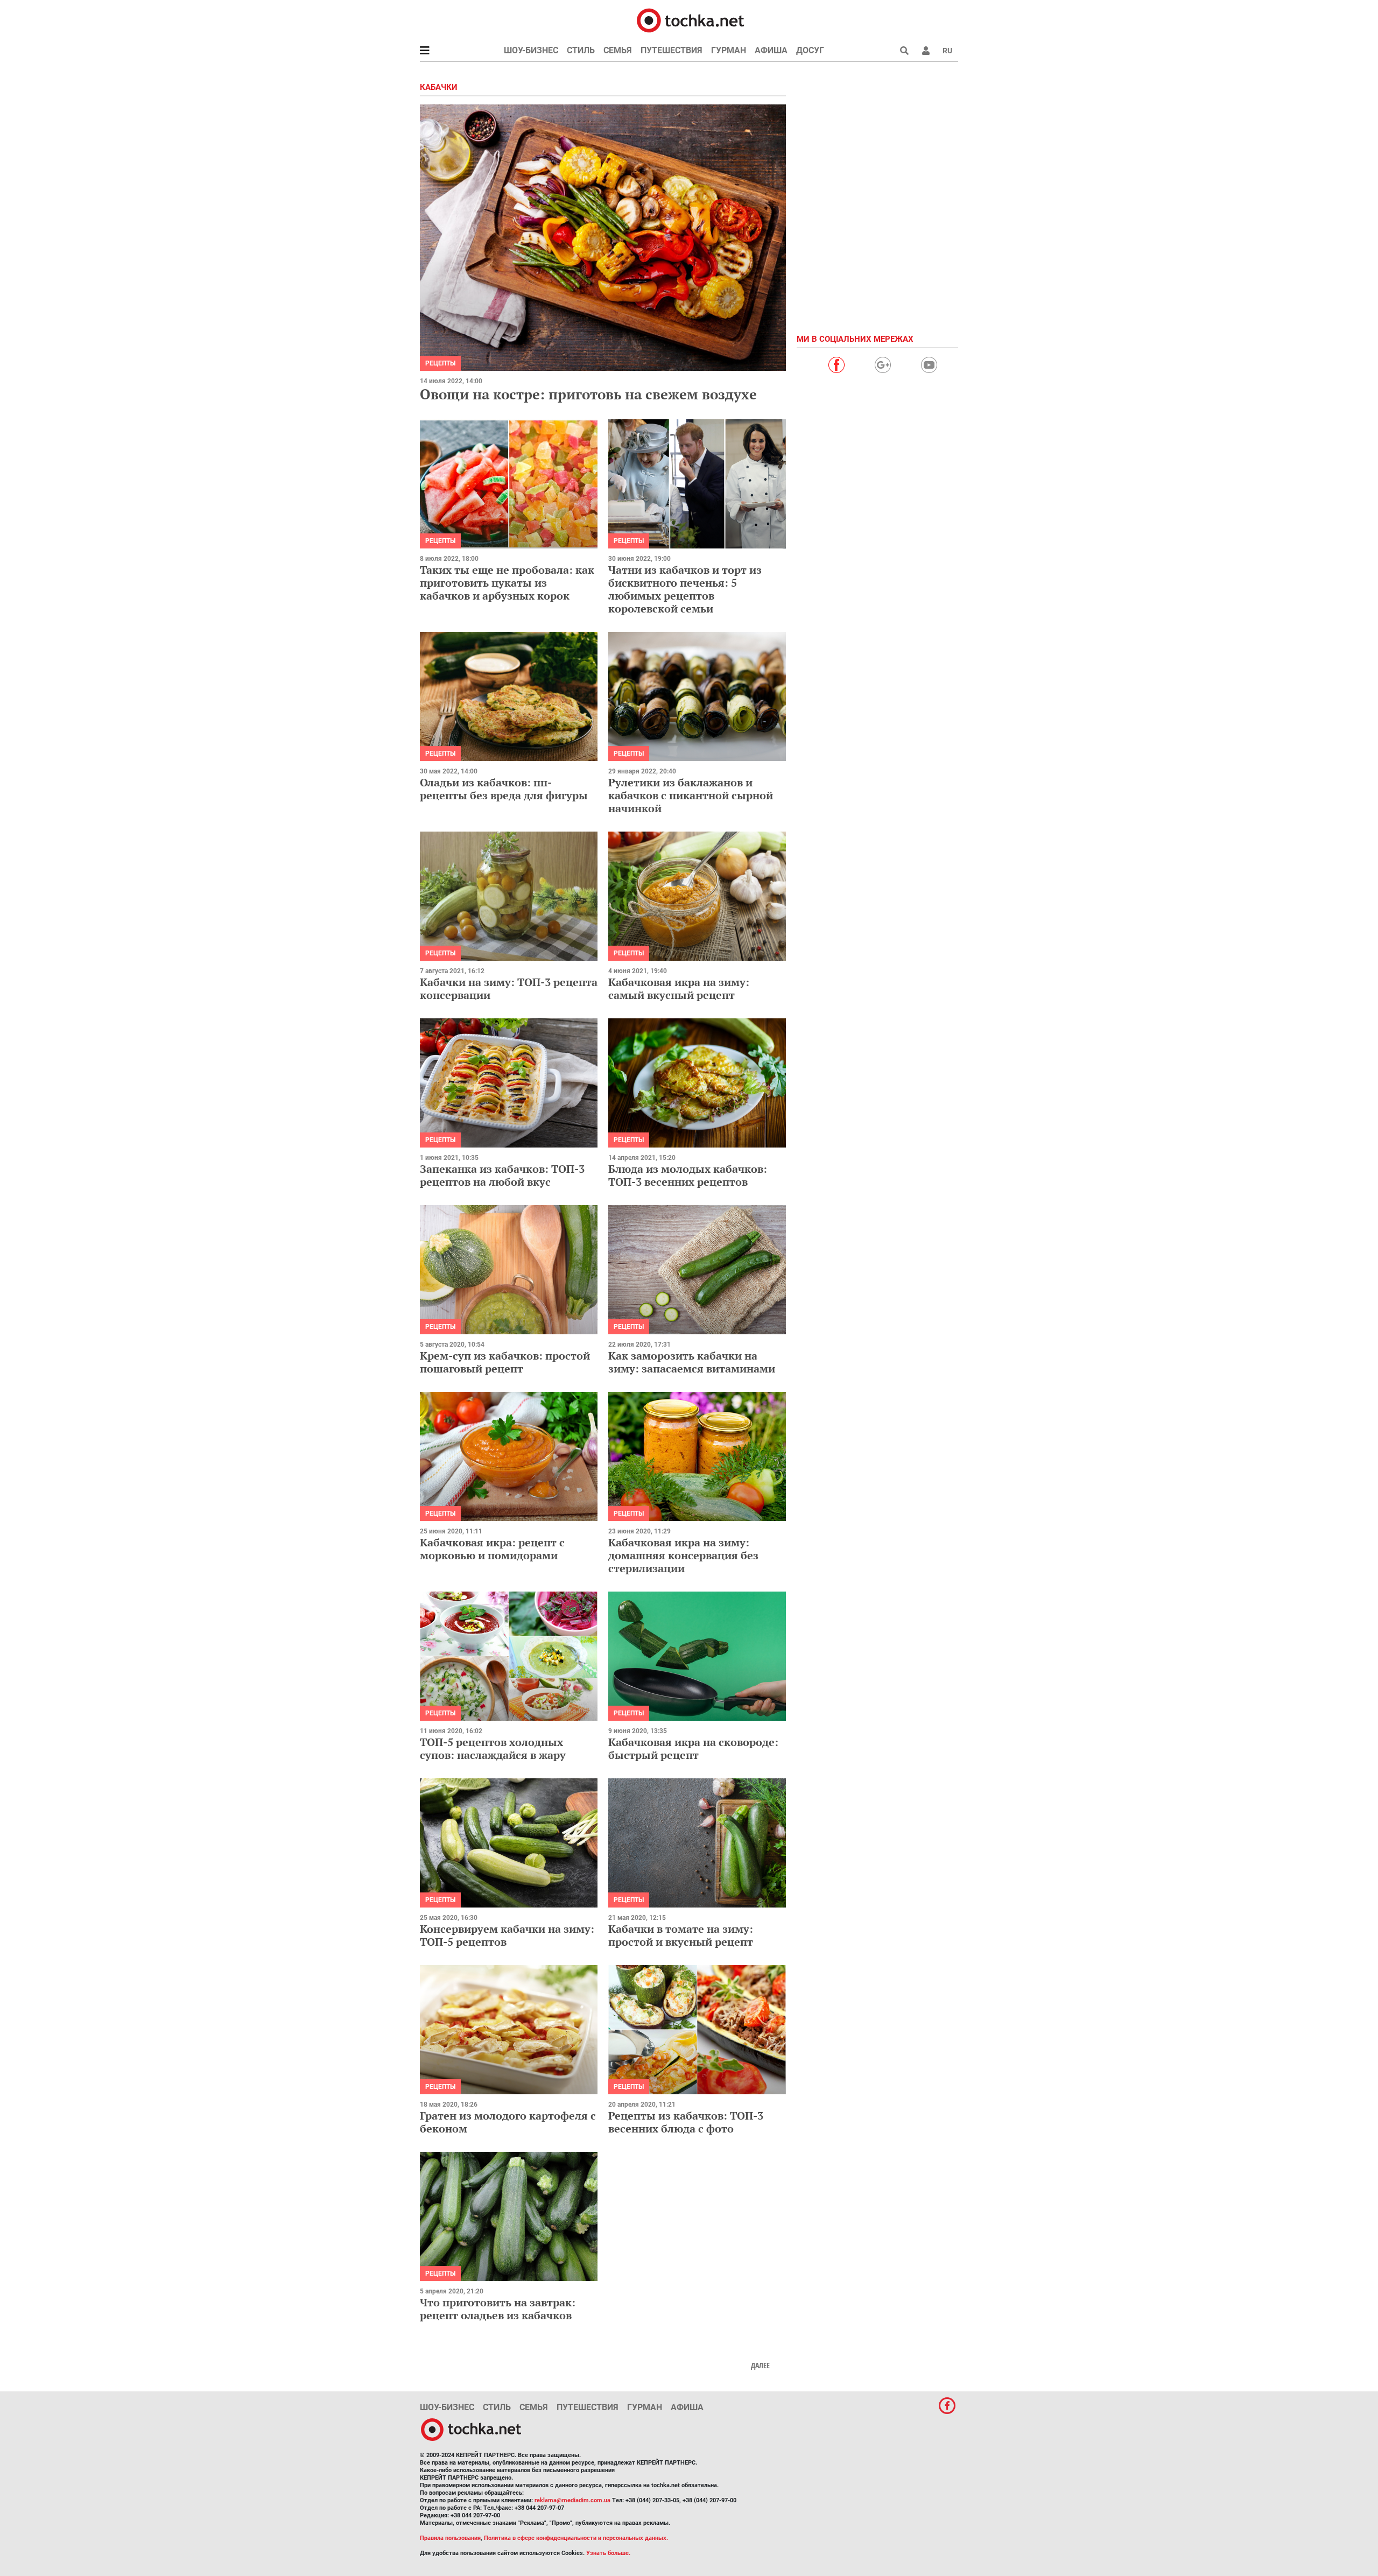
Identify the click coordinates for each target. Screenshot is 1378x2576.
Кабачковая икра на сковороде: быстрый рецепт (693, 1748)
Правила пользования (450, 2538)
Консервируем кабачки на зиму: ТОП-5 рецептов (507, 1935)
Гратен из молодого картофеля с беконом (508, 2122)
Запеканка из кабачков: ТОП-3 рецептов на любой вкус (502, 1175)
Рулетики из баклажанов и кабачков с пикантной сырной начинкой (691, 795)
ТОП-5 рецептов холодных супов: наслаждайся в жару (493, 1748)
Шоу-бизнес (531, 50)
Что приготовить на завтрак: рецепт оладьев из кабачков (498, 2309)
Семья (618, 50)
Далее (760, 2366)
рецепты (440, 363)
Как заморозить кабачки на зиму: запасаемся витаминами (692, 1362)
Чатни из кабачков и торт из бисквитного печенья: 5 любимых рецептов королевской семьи (685, 589)
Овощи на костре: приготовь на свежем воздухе (588, 394)
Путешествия (672, 50)
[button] (926, 51)
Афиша (771, 50)
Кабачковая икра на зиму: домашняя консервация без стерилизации (683, 1555)
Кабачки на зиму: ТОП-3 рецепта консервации (509, 988)
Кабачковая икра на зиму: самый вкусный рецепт (679, 988)
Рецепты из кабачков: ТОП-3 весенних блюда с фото (686, 2122)
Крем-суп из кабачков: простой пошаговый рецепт (505, 1362)
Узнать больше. (608, 2553)
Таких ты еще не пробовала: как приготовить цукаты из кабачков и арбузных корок (507, 583)
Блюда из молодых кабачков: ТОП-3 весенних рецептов (688, 1175)
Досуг (810, 50)
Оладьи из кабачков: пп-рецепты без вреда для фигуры (504, 789)
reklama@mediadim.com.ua (572, 2500)
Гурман (729, 50)
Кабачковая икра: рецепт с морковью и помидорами (492, 1549)
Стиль (581, 50)
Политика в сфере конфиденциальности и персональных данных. (576, 2538)
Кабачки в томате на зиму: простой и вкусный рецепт (681, 1935)
